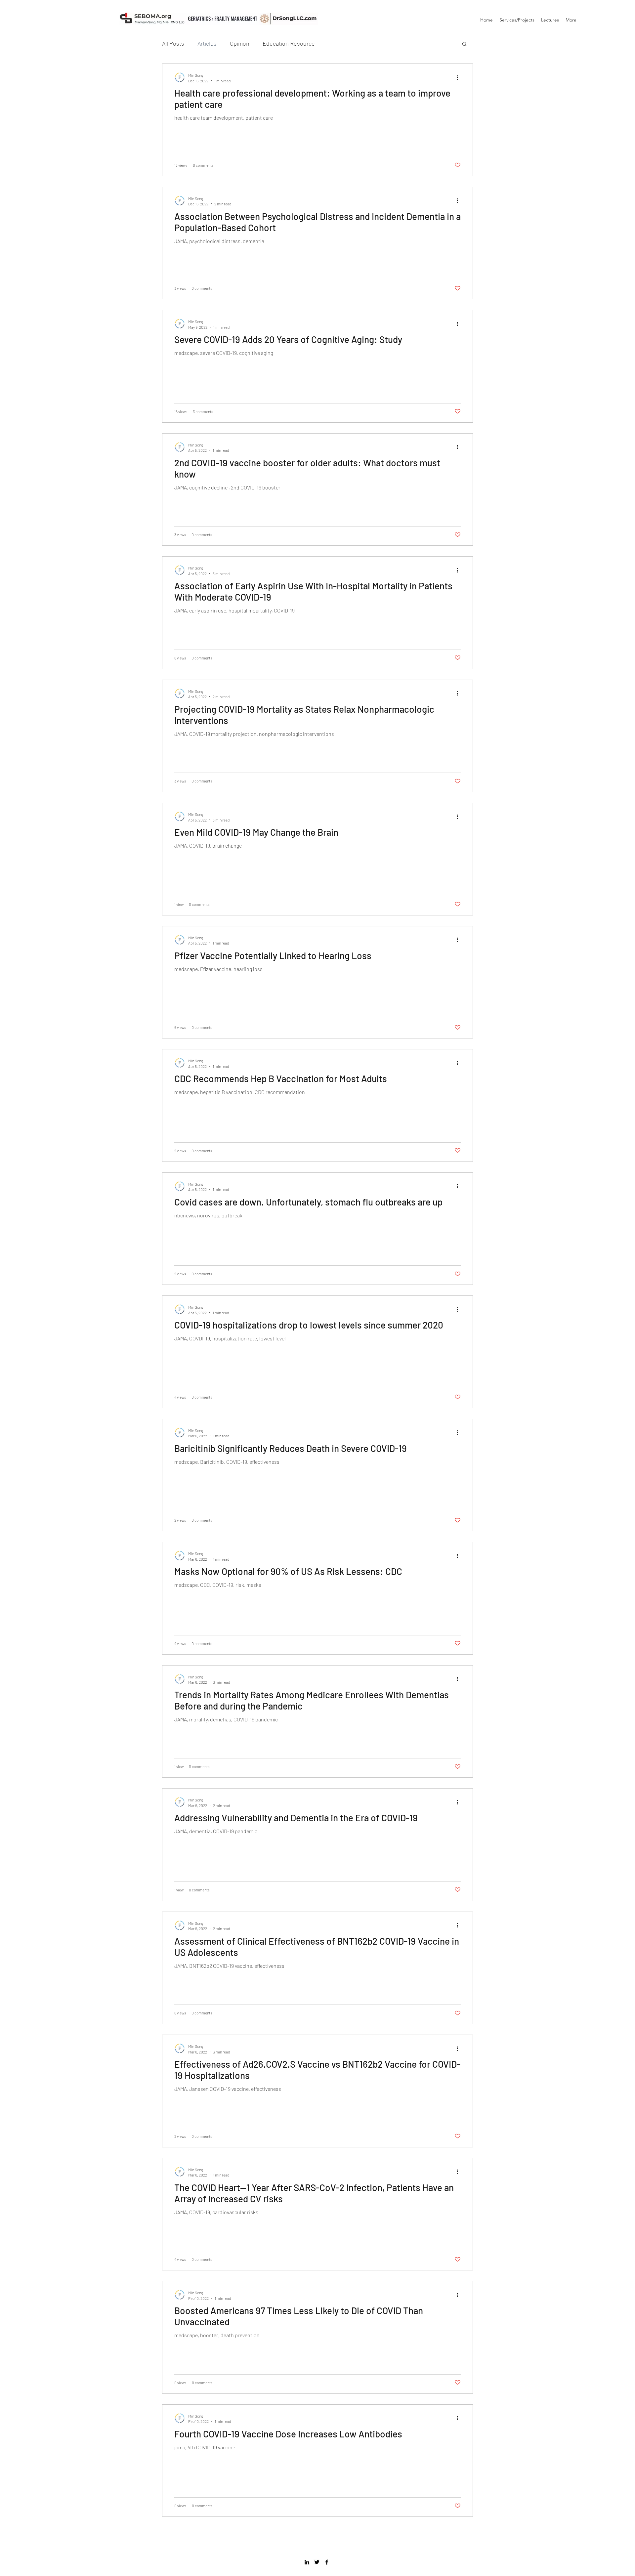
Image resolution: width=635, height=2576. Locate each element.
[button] (465, 44)
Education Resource (289, 43)
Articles (207, 43)
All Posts (173, 43)
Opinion (240, 43)
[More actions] (460, 77)
